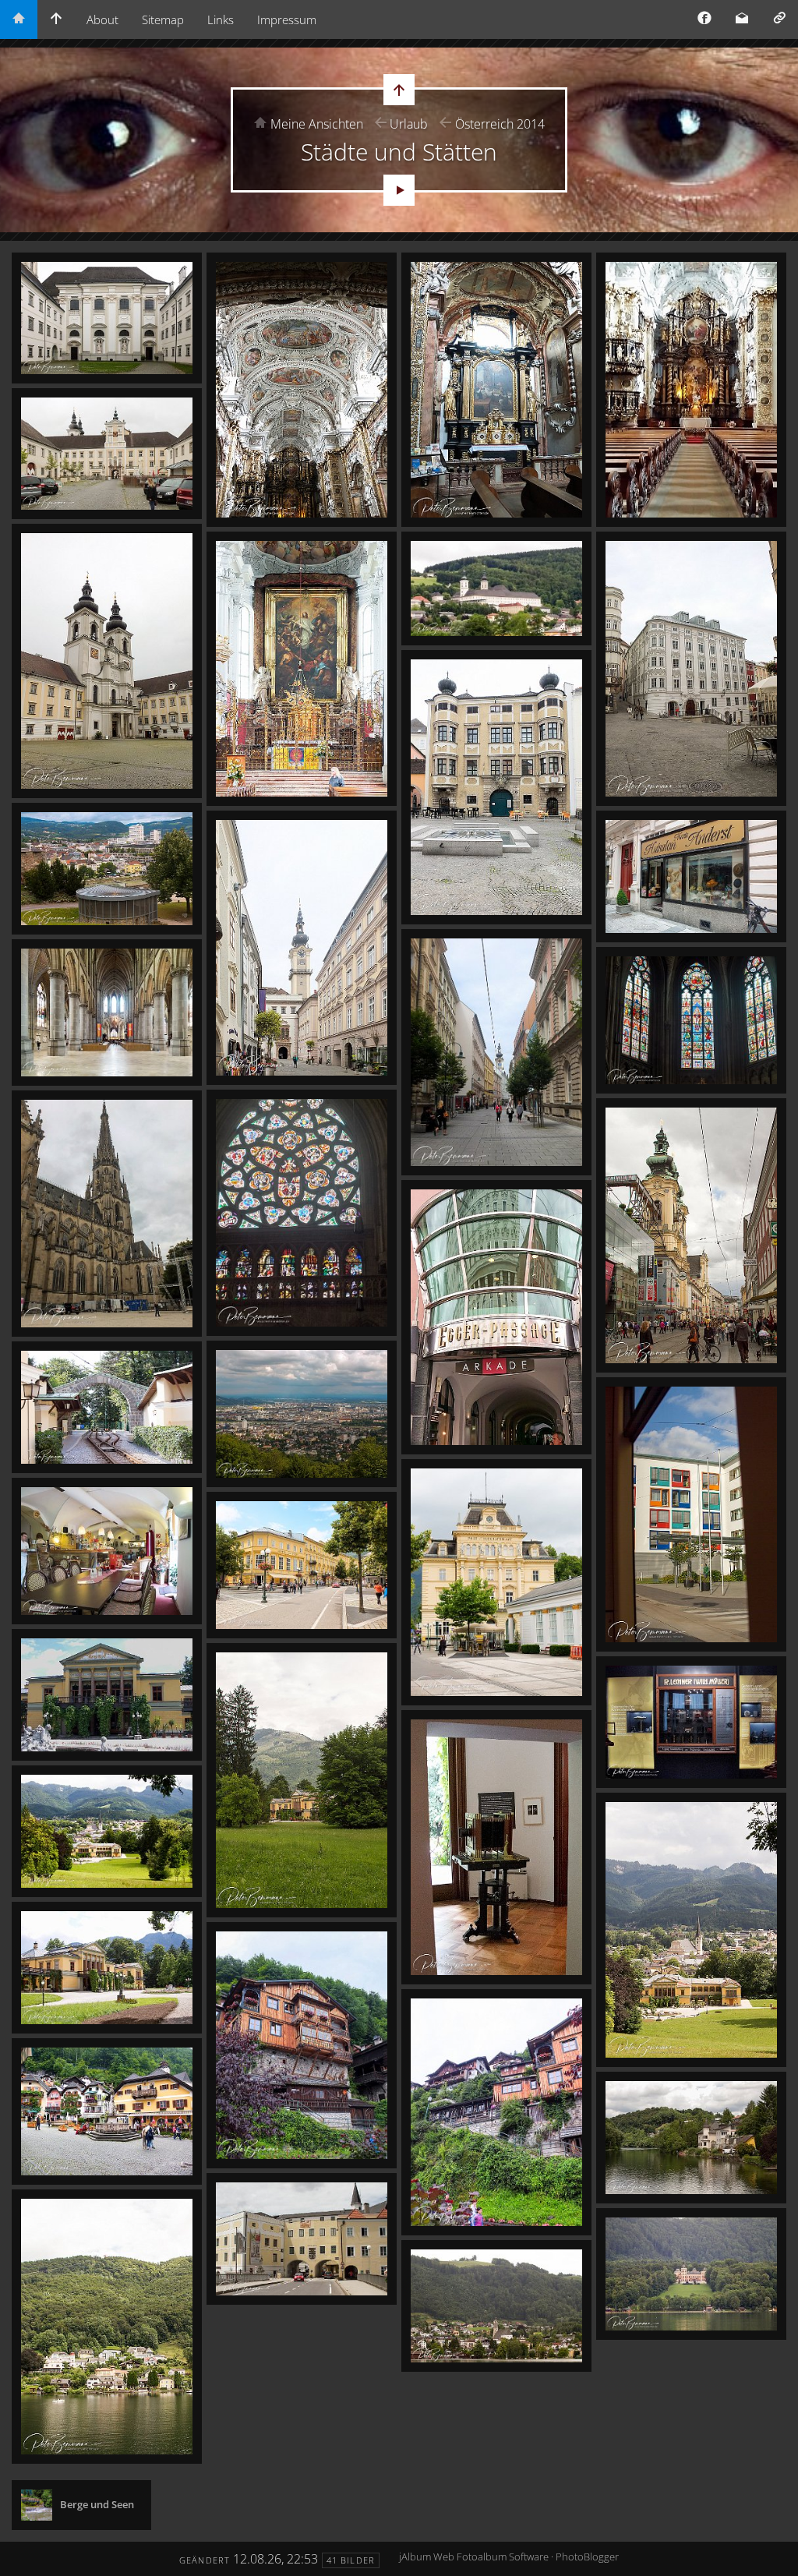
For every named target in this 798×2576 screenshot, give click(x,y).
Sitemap (163, 19)
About (102, 19)
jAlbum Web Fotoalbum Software (474, 2557)
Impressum (287, 19)
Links (221, 19)
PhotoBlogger (587, 2557)
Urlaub (409, 124)
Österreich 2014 (500, 124)
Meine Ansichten (317, 124)
